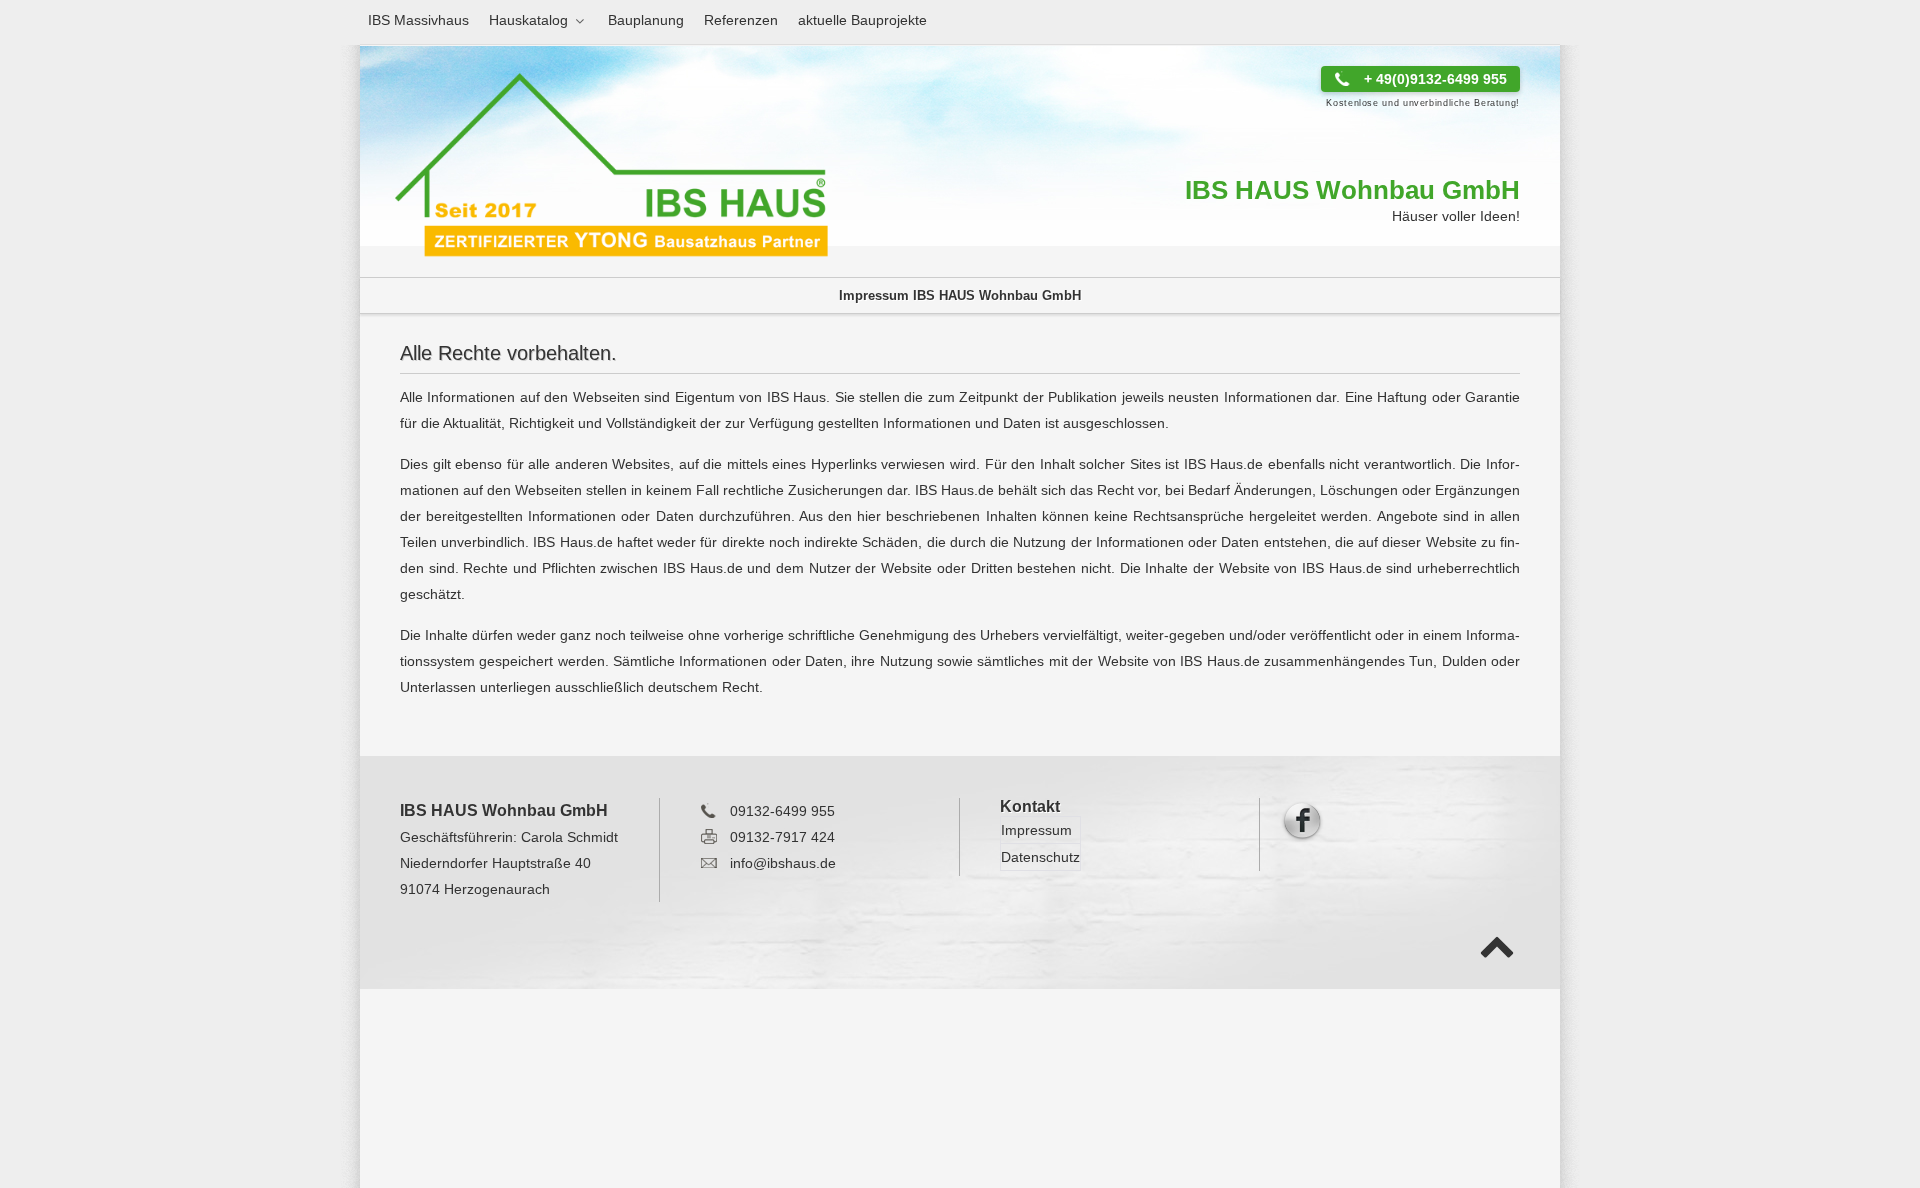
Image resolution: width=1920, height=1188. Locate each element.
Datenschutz (1040, 857)
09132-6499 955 (782, 811)
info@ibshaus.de (783, 863)
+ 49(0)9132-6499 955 (1435, 79)
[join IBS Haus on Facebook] (1302, 819)
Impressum (1036, 830)
